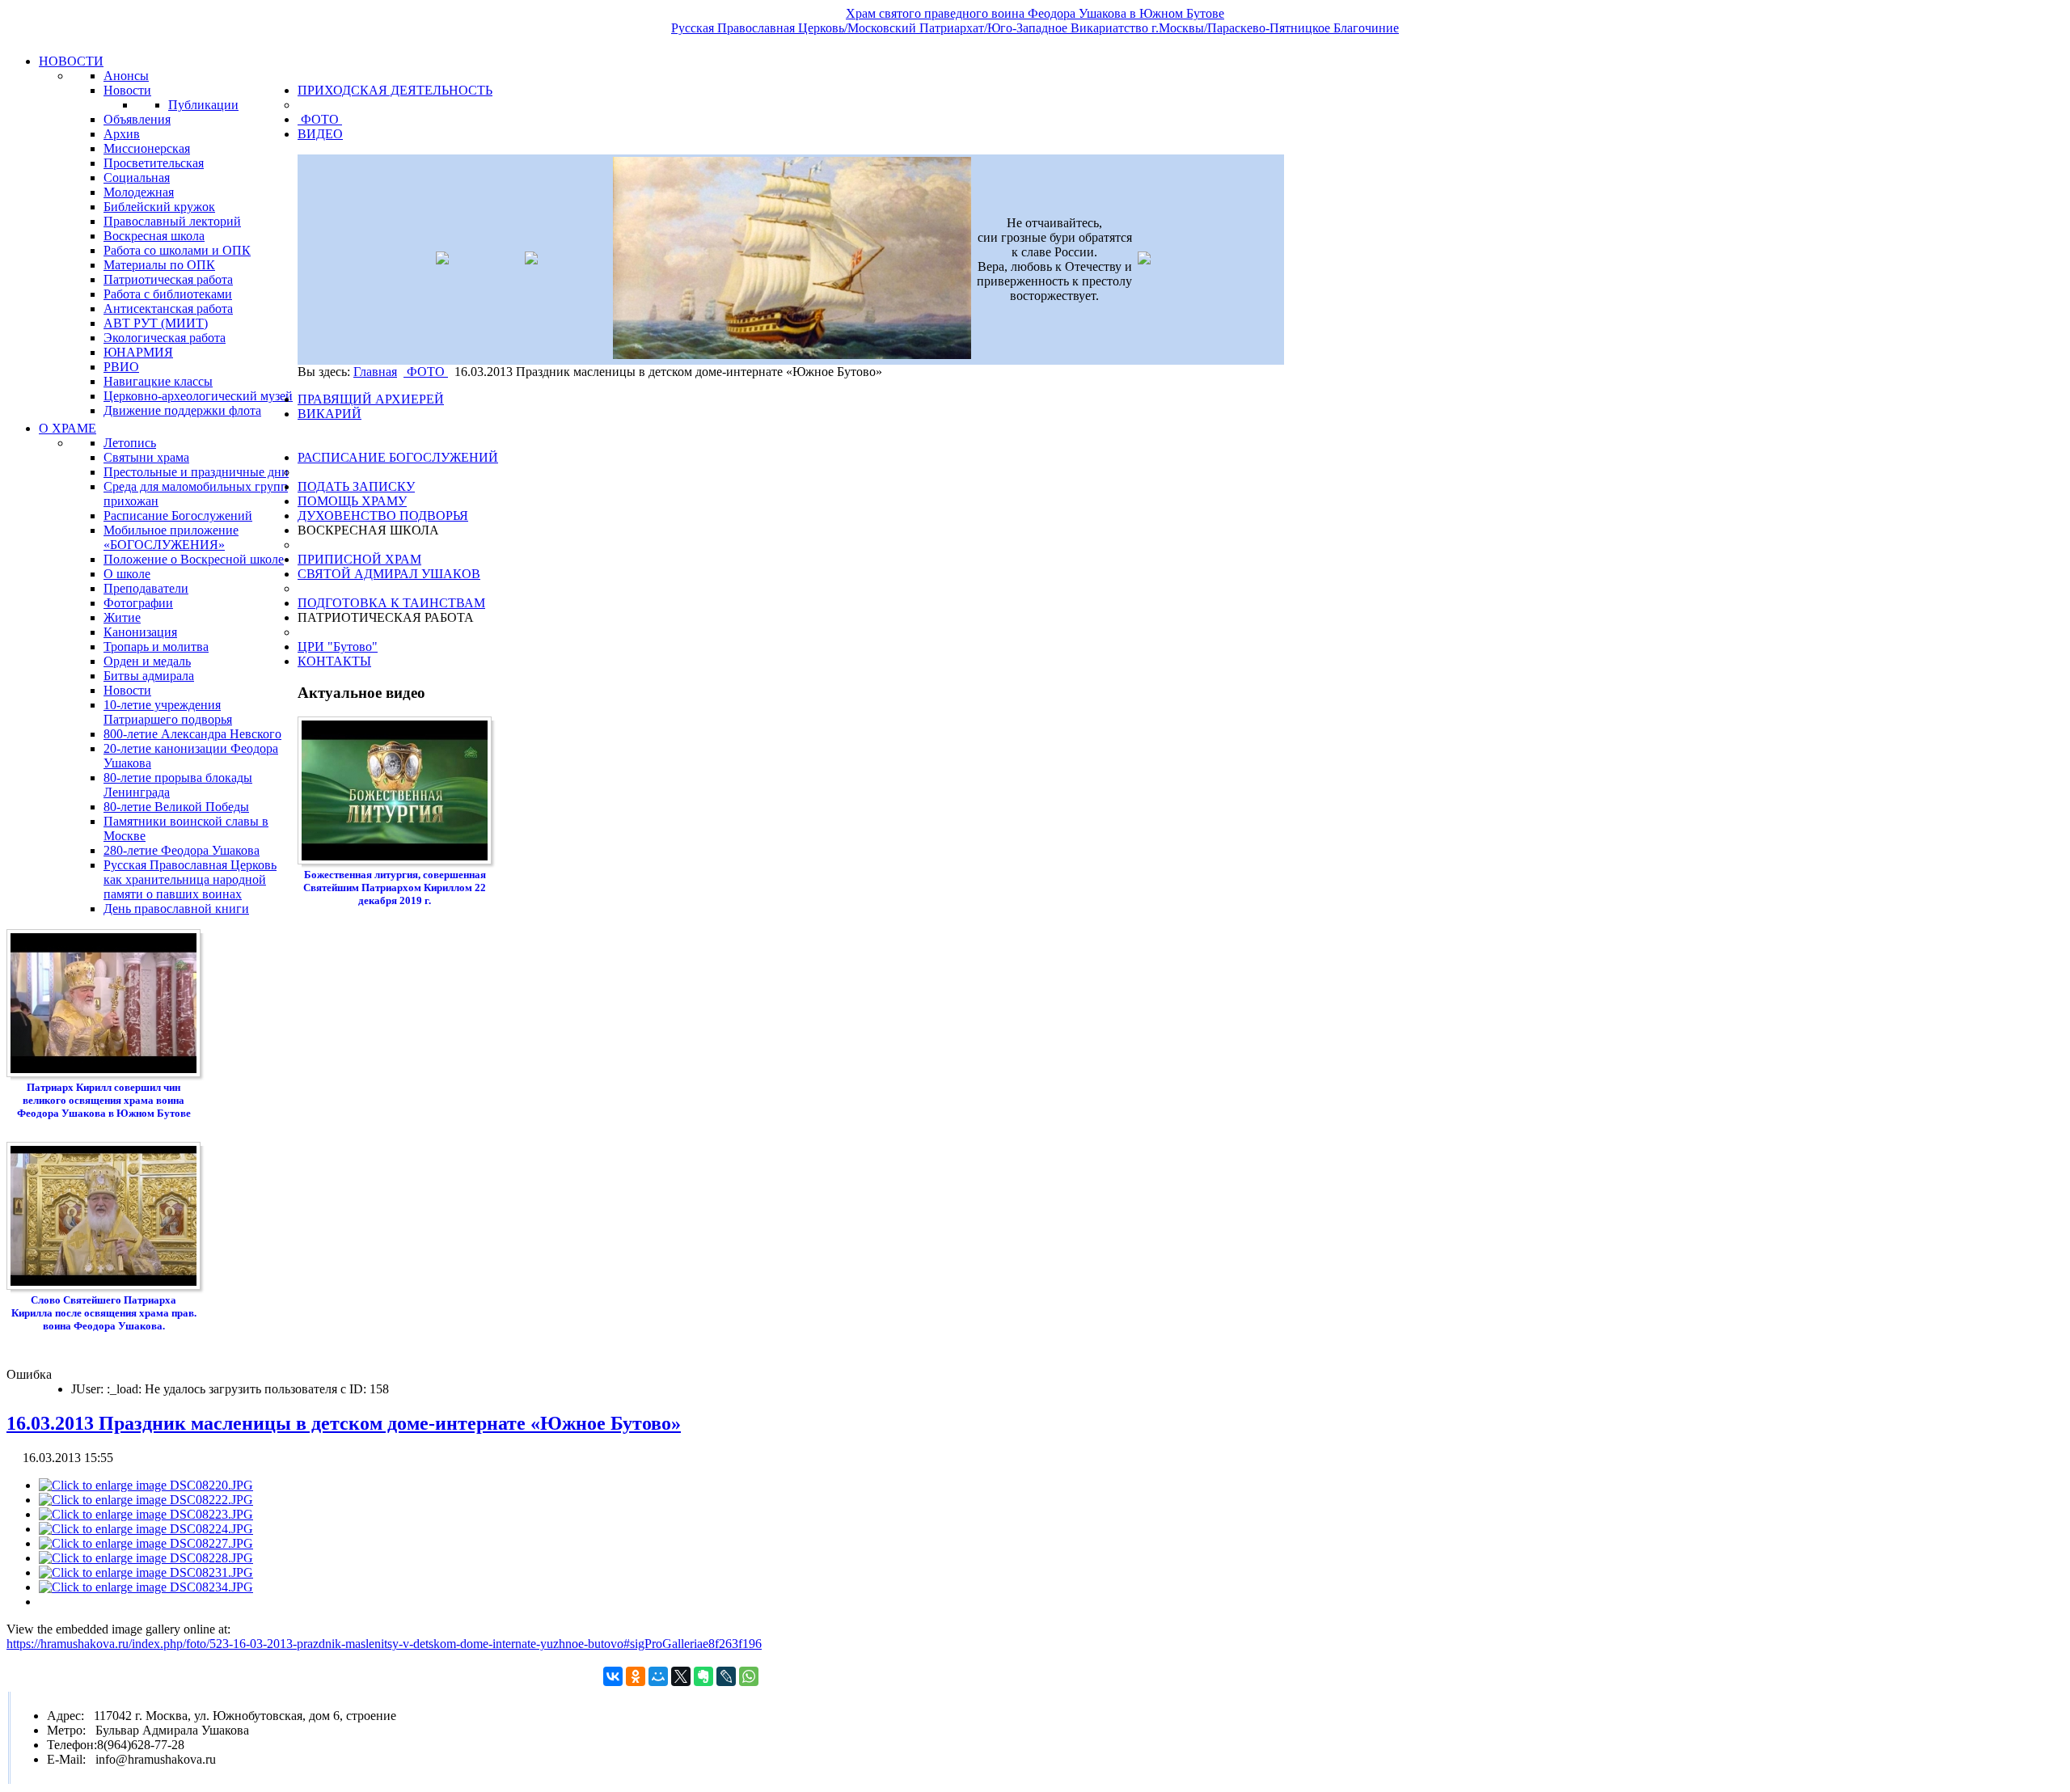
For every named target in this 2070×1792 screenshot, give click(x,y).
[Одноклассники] (636, 1676)
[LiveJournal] (726, 1676)
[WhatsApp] (749, 1676)
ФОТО (426, 372)
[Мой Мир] (658, 1676)
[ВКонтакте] (613, 1676)
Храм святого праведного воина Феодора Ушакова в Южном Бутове (1035, 13)
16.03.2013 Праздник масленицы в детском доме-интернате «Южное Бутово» (344, 1423)
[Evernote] (703, 1676)
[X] (681, 1676)
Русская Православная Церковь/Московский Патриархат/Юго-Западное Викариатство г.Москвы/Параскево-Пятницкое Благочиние (1035, 28)
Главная (375, 372)
